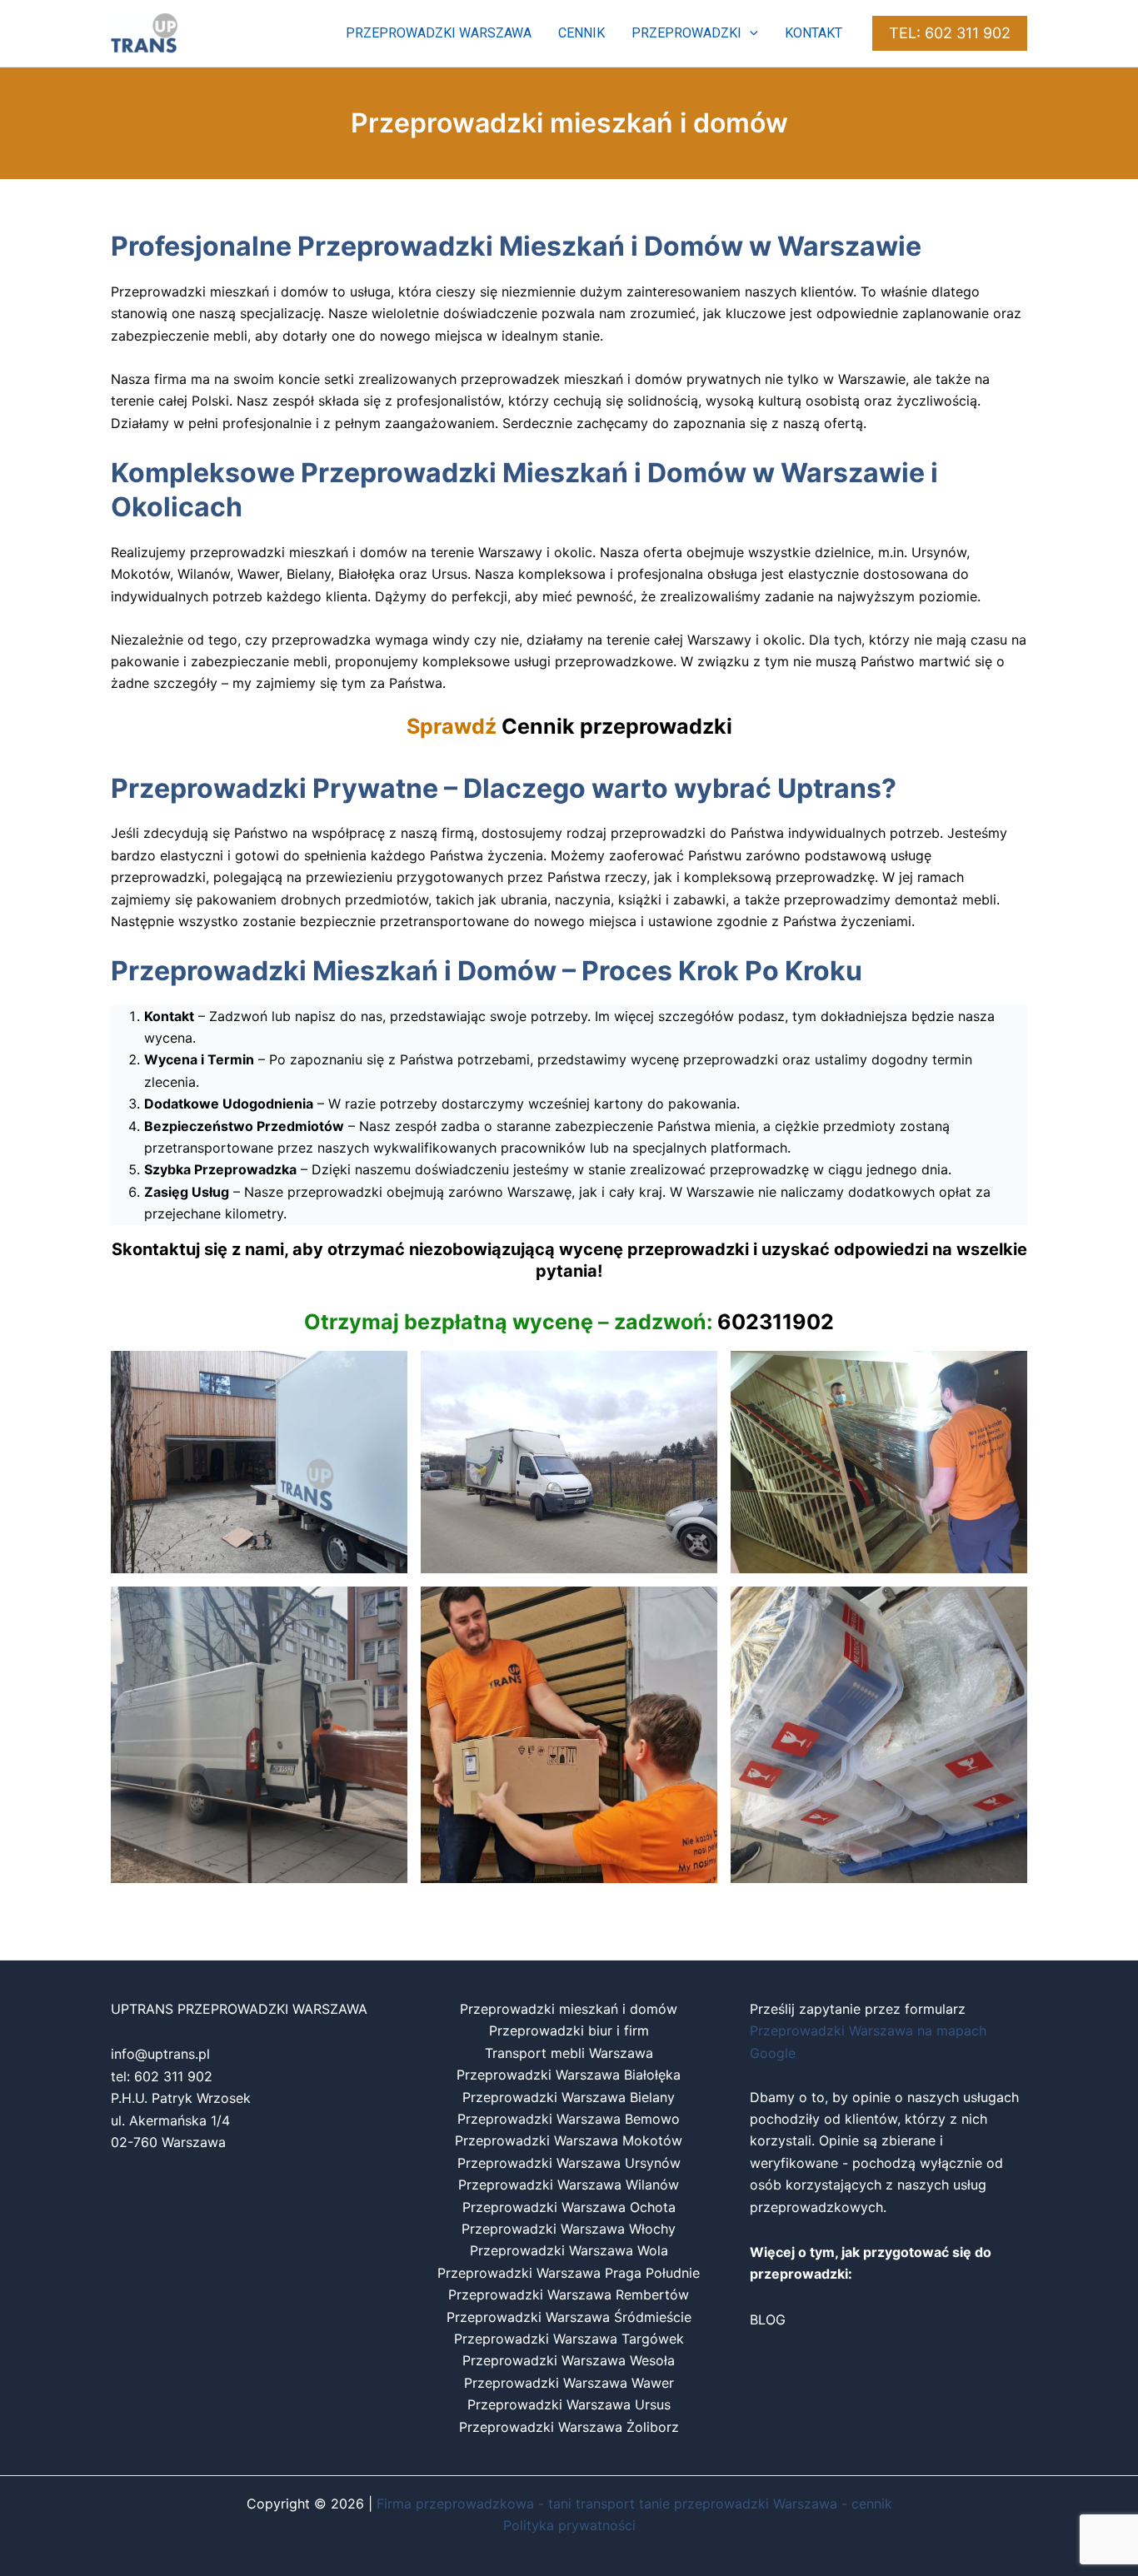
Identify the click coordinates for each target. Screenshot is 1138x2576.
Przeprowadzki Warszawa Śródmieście (569, 2317)
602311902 (776, 1322)
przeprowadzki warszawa (439, 33)
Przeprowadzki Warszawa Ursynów (569, 2163)
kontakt (814, 33)
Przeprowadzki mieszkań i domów (569, 2009)
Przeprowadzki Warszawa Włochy (569, 2229)
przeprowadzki (686, 33)
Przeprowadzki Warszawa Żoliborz (569, 2427)
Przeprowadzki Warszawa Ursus (569, 2404)
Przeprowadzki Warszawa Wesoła (569, 2360)
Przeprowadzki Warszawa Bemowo (569, 2119)
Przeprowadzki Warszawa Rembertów (569, 2294)
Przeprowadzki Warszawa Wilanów (569, 2185)
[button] (750, 33)
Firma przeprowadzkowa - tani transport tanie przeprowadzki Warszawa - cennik (634, 2504)
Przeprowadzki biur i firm (569, 2030)
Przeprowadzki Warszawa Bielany (569, 2097)
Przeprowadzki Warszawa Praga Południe (569, 2273)
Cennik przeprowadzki (617, 726)
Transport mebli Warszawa (569, 2053)
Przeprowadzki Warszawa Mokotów (569, 2140)
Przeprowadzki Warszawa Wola (569, 2250)
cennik (581, 33)
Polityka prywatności (569, 2525)
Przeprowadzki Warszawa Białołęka (569, 2075)
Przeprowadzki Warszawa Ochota (569, 2207)
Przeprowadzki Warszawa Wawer (569, 2383)
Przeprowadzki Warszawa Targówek (569, 2339)
